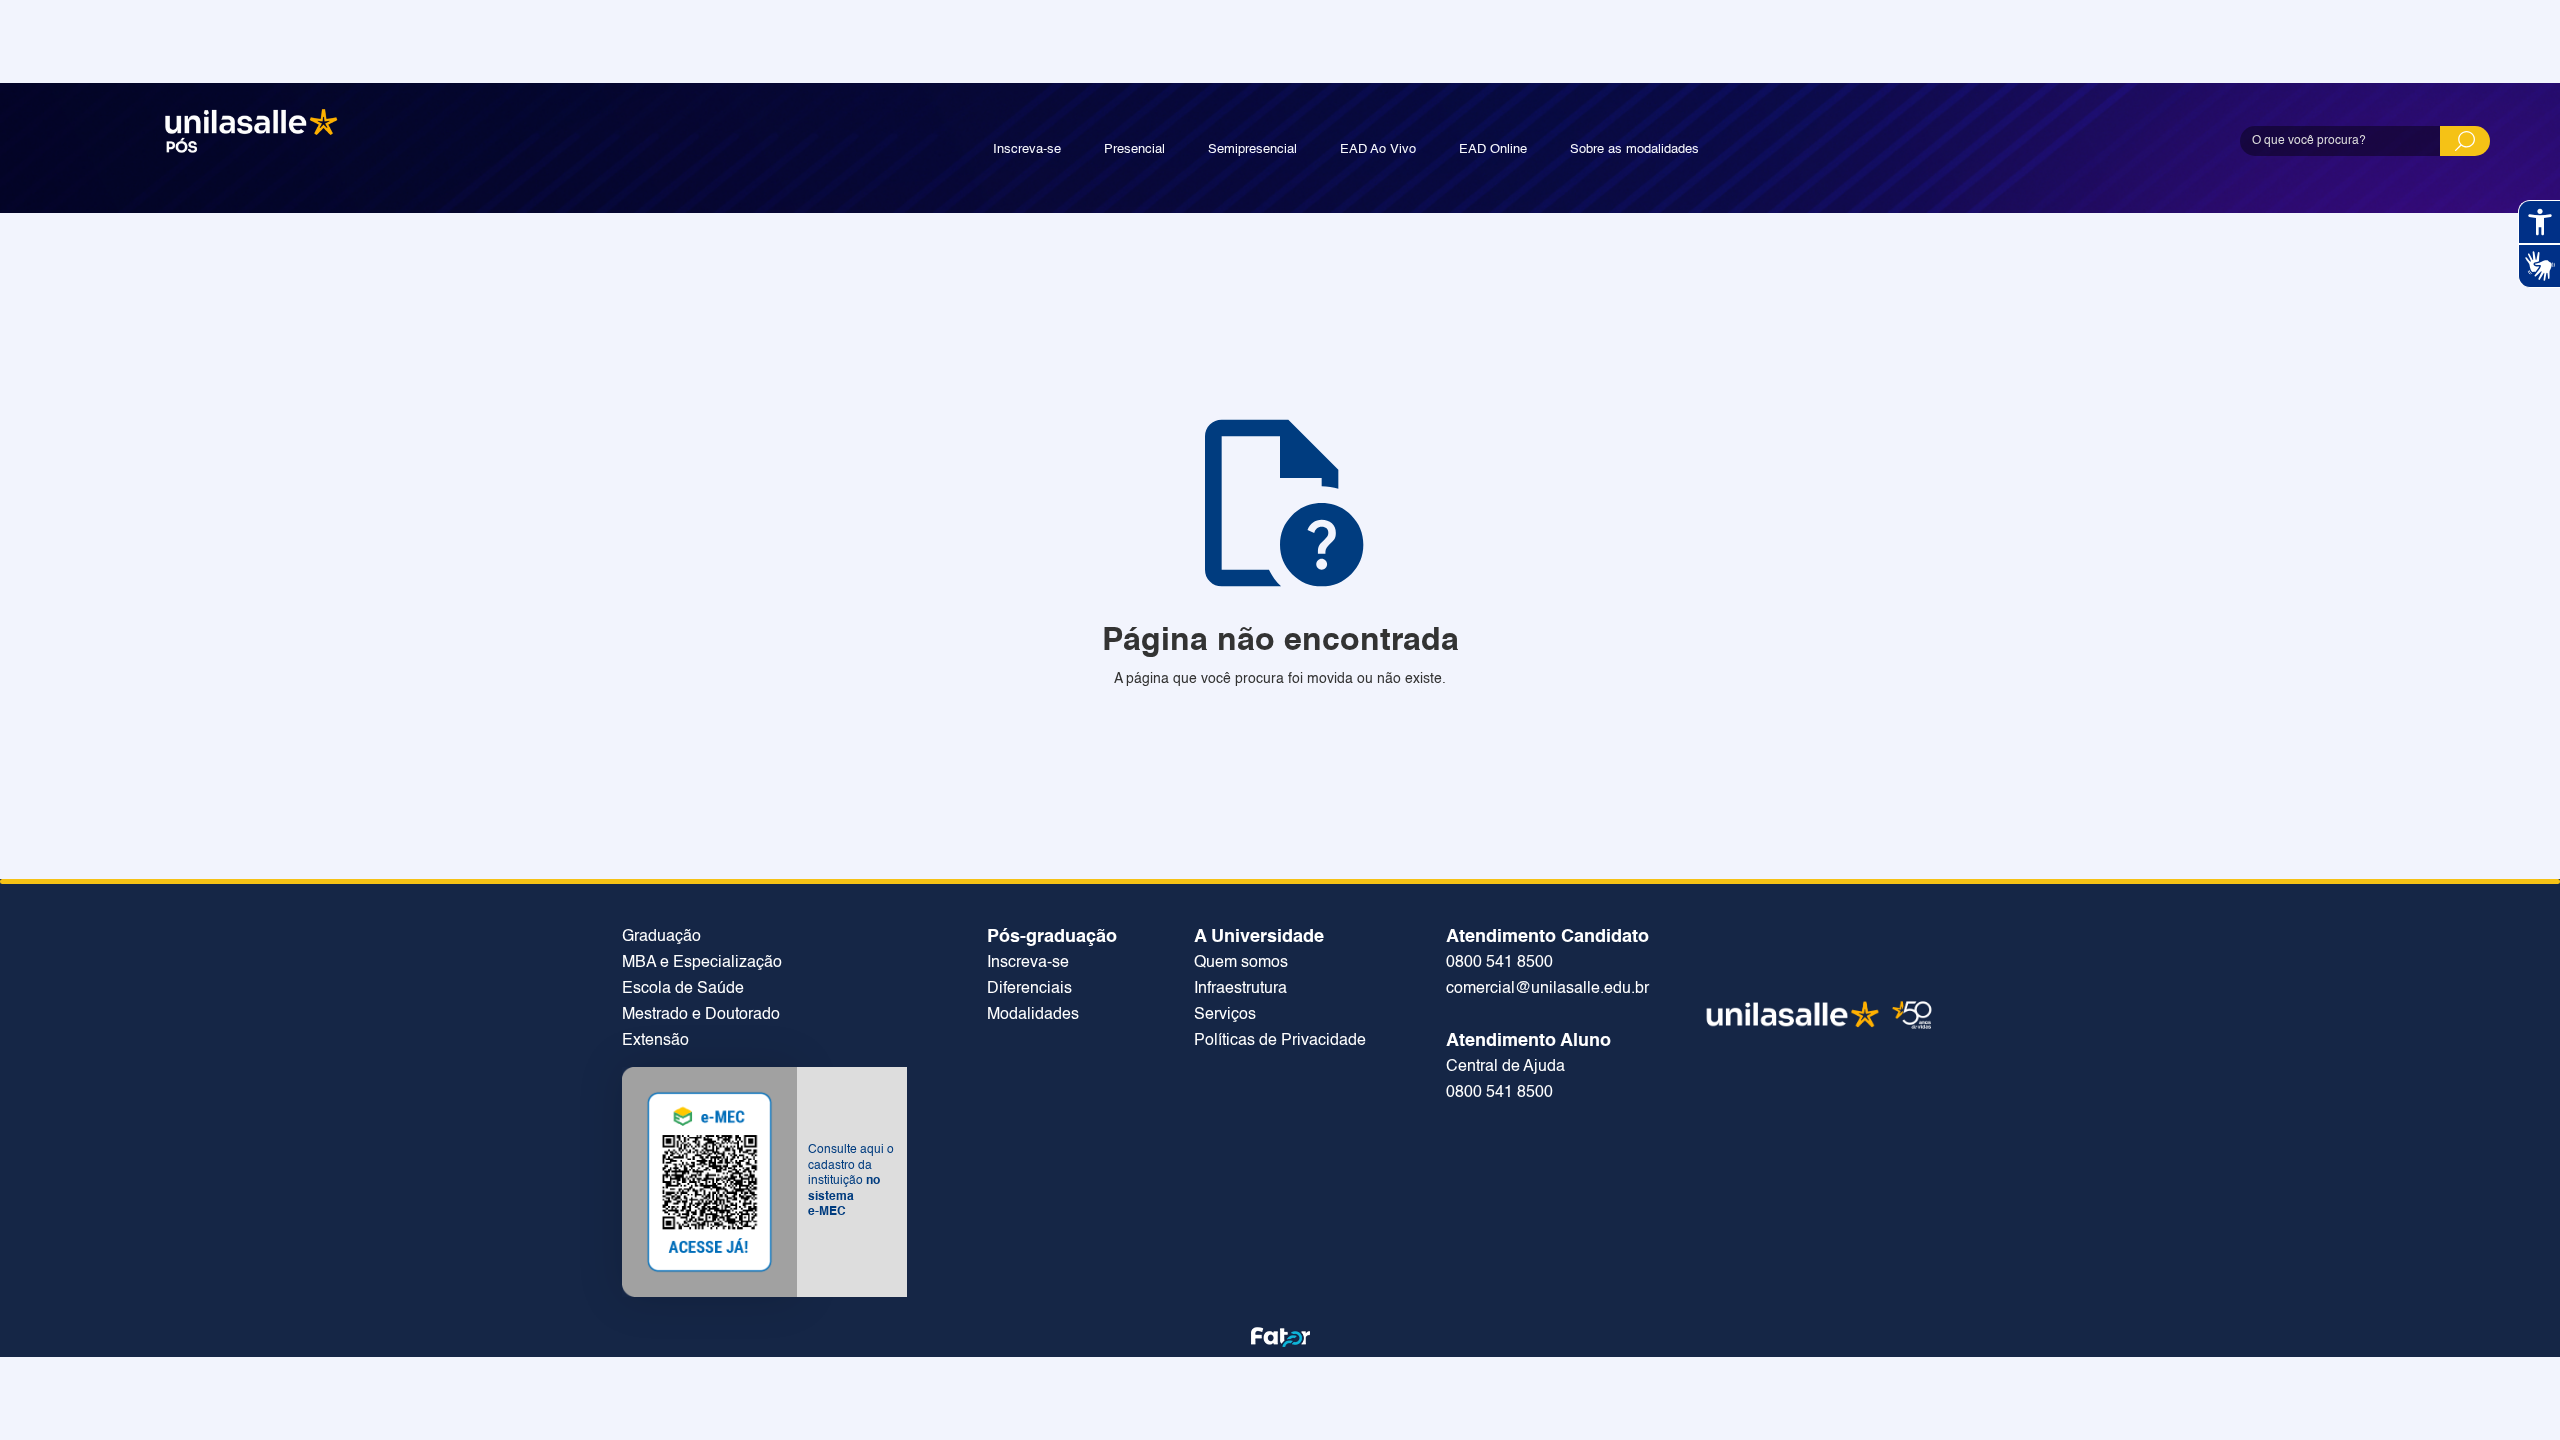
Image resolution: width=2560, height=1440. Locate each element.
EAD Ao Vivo (1378, 149)
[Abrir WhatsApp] (2510, 1389)
